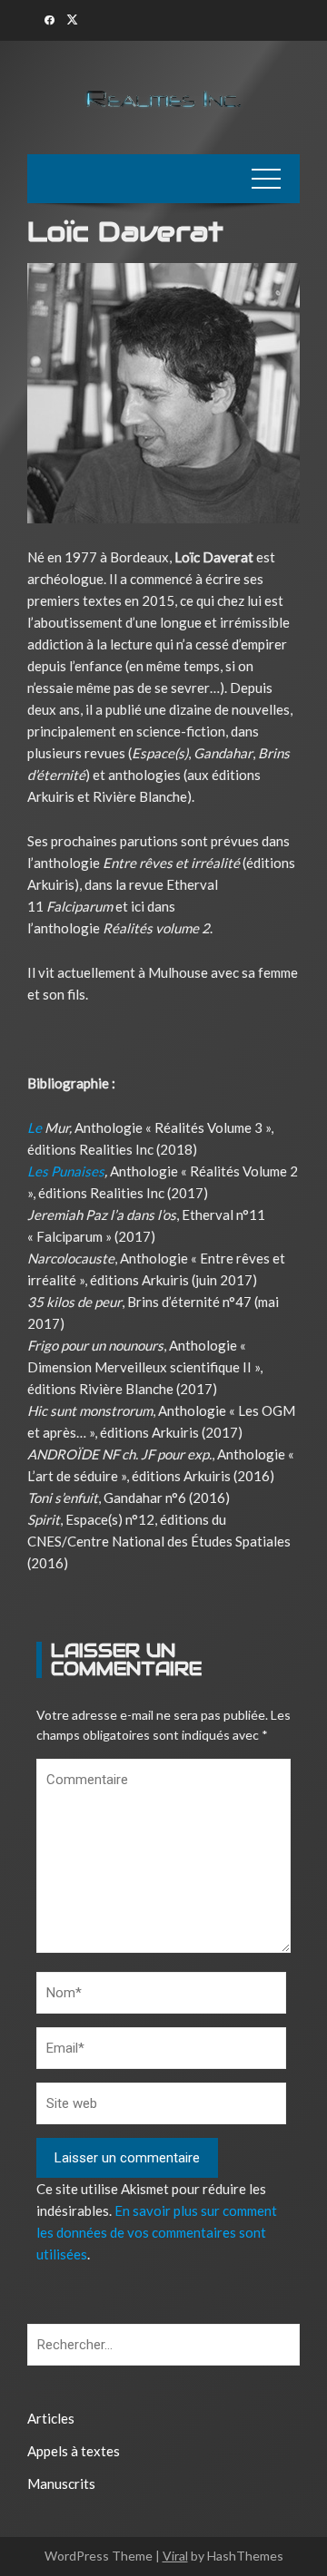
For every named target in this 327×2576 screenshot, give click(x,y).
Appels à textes (74, 2451)
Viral (175, 2556)
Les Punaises (66, 1171)
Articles (51, 2418)
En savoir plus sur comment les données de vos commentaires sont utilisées (157, 2232)
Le (35, 1127)
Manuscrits (61, 2483)
